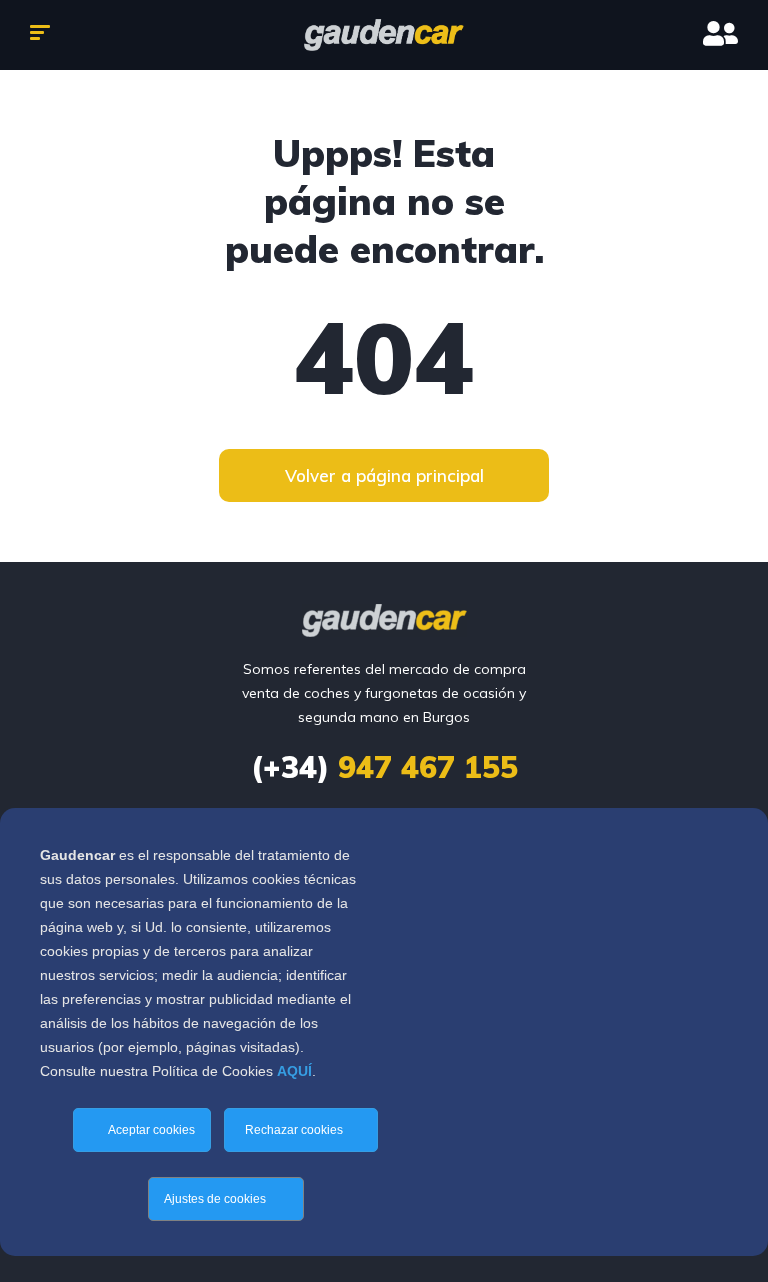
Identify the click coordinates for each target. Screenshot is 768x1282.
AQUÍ (294, 1071)
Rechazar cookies (295, 1130)
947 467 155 (384, 767)
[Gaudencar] (384, 35)
